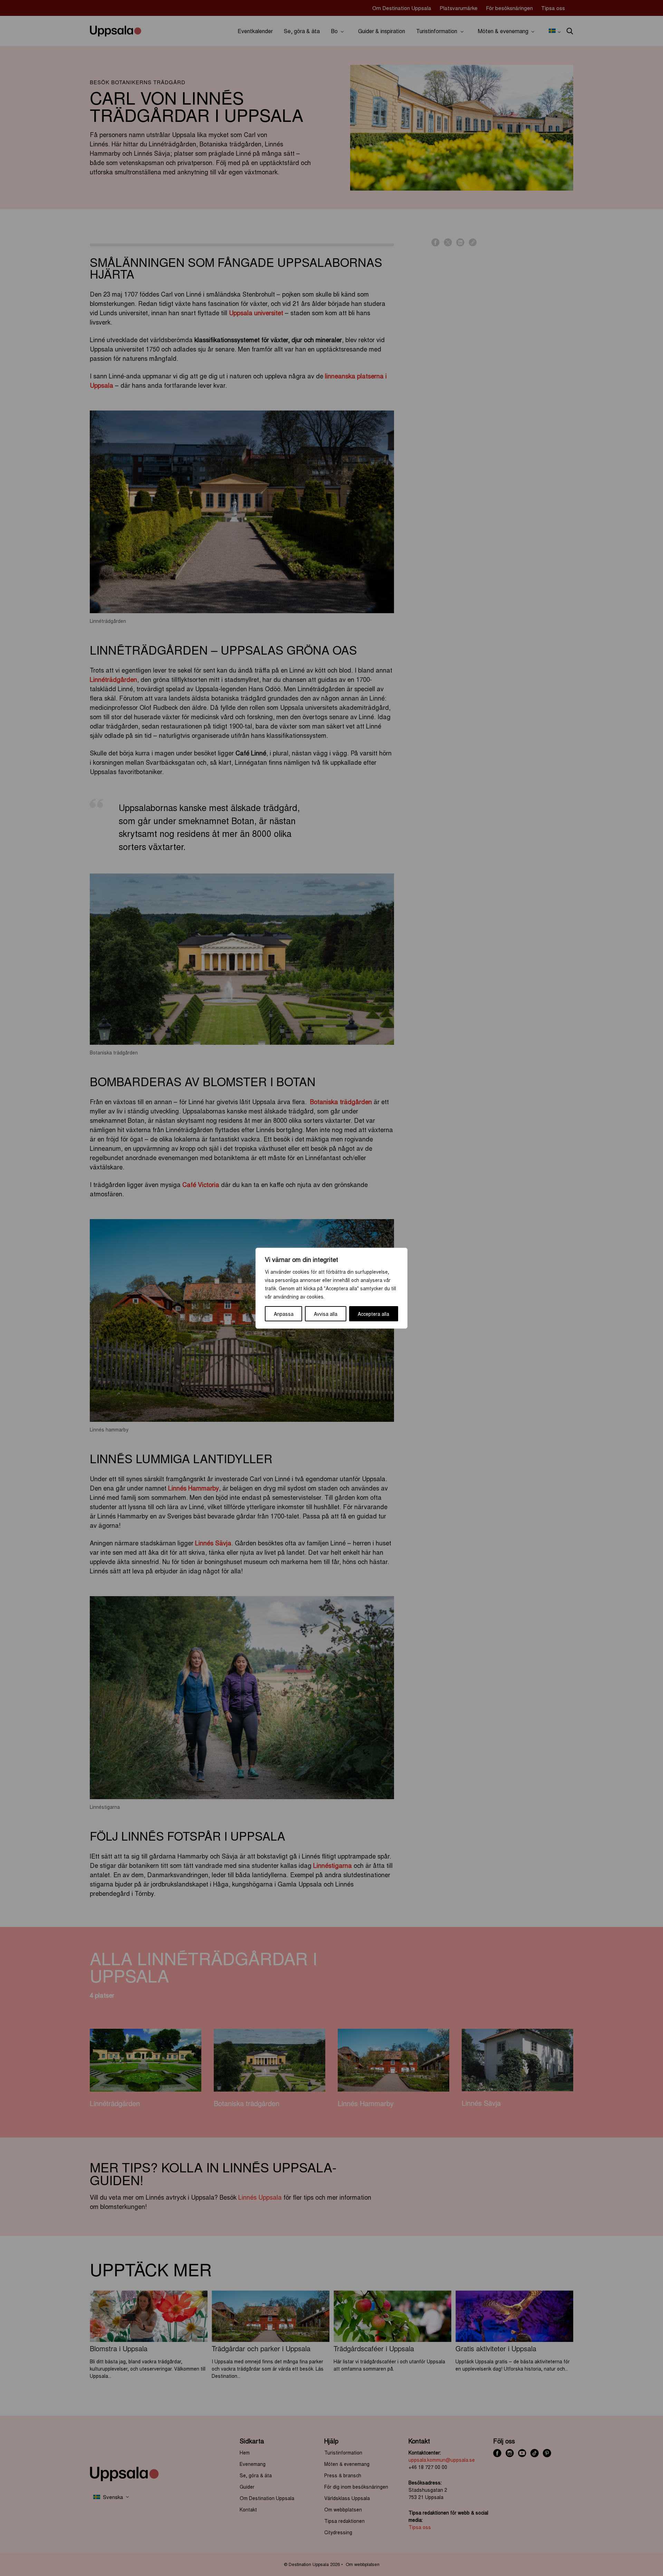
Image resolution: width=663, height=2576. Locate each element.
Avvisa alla (326, 1314)
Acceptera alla (373, 1314)
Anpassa (284, 1314)
